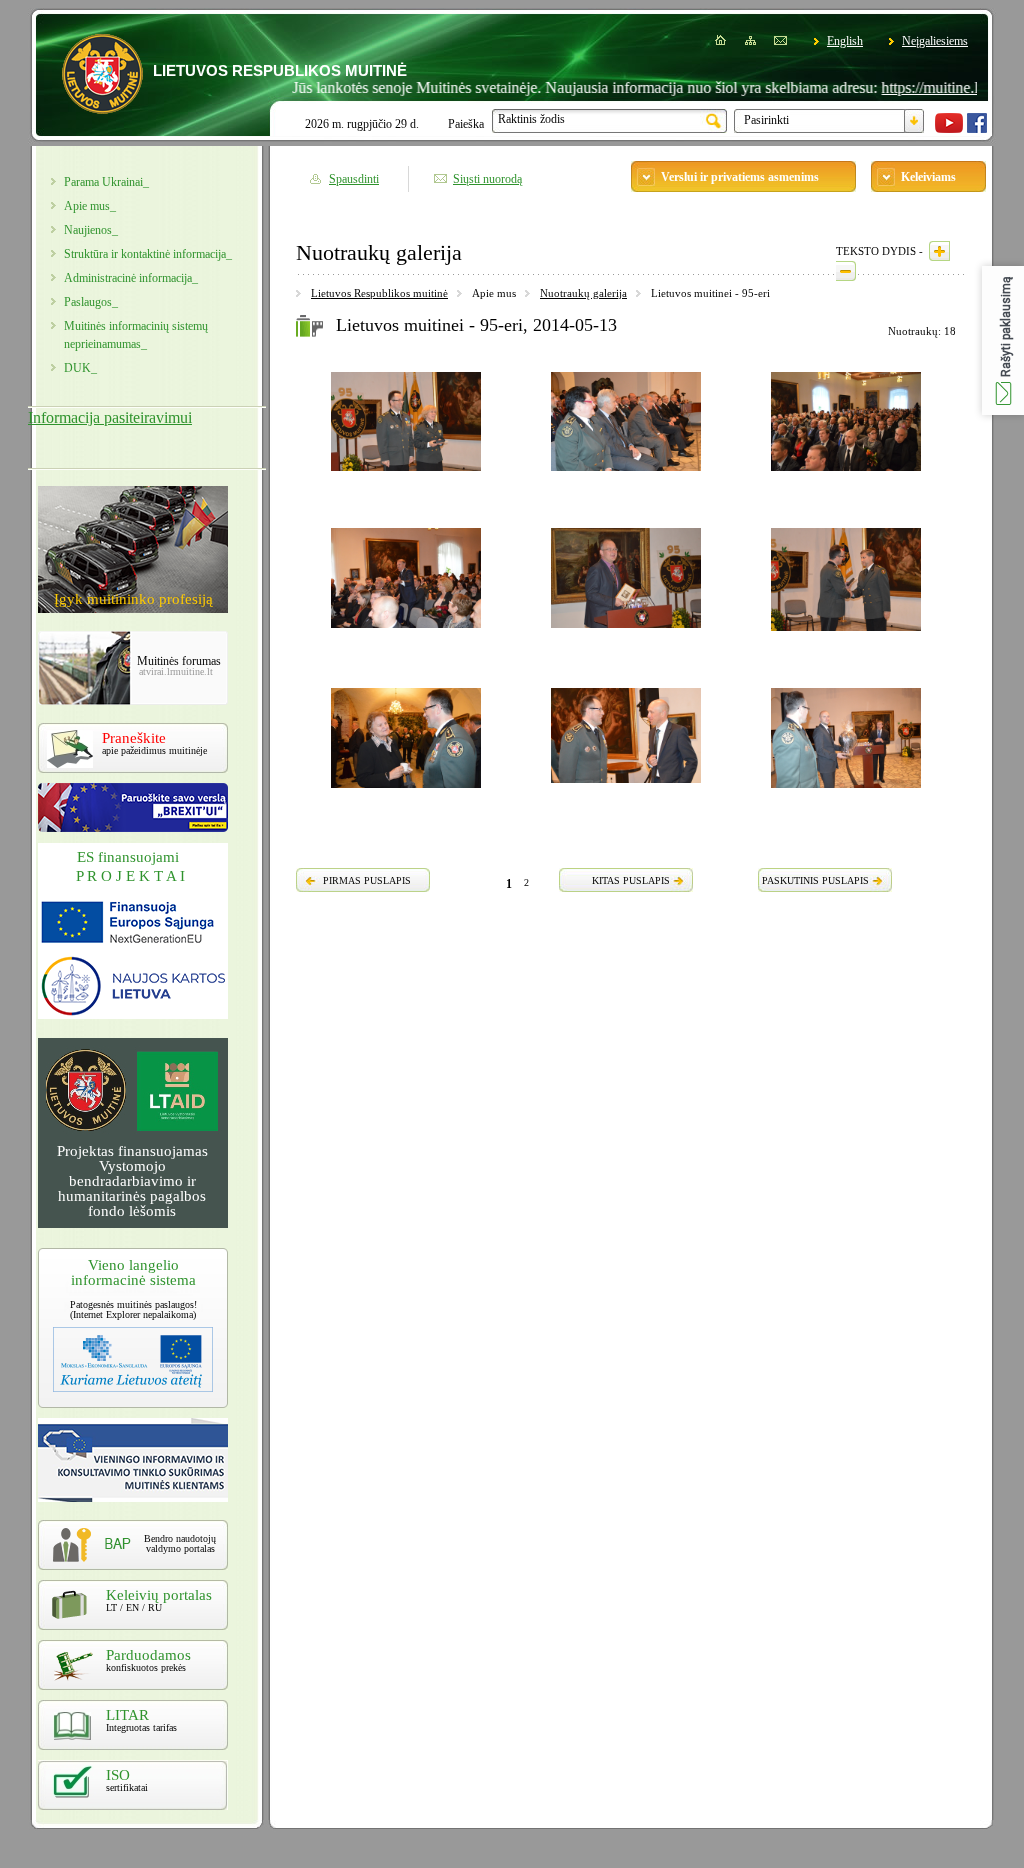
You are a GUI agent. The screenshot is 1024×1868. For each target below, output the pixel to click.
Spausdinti (354, 179)
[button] (1003, 340)
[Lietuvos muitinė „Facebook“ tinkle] (977, 129)
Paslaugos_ (91, 302)
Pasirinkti (766, 120)
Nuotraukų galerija (583, 293)
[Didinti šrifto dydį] (939, 251)
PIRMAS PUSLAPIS (367, 880)
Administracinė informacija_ (131, 278)
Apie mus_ (90, 206)
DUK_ (80, 368)
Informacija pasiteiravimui (110, 417)
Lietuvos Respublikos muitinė (379, 293)
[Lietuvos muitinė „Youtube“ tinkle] (949, 129)
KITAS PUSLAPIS (631, 880)
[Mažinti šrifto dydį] (846, 271)
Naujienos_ (91, 230)
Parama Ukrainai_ (106, 182)
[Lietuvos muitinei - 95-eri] (406, 474)
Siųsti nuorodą (487, 179)
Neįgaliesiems (935, 41)
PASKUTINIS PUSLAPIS (815, 880)
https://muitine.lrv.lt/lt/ (914, 87)
